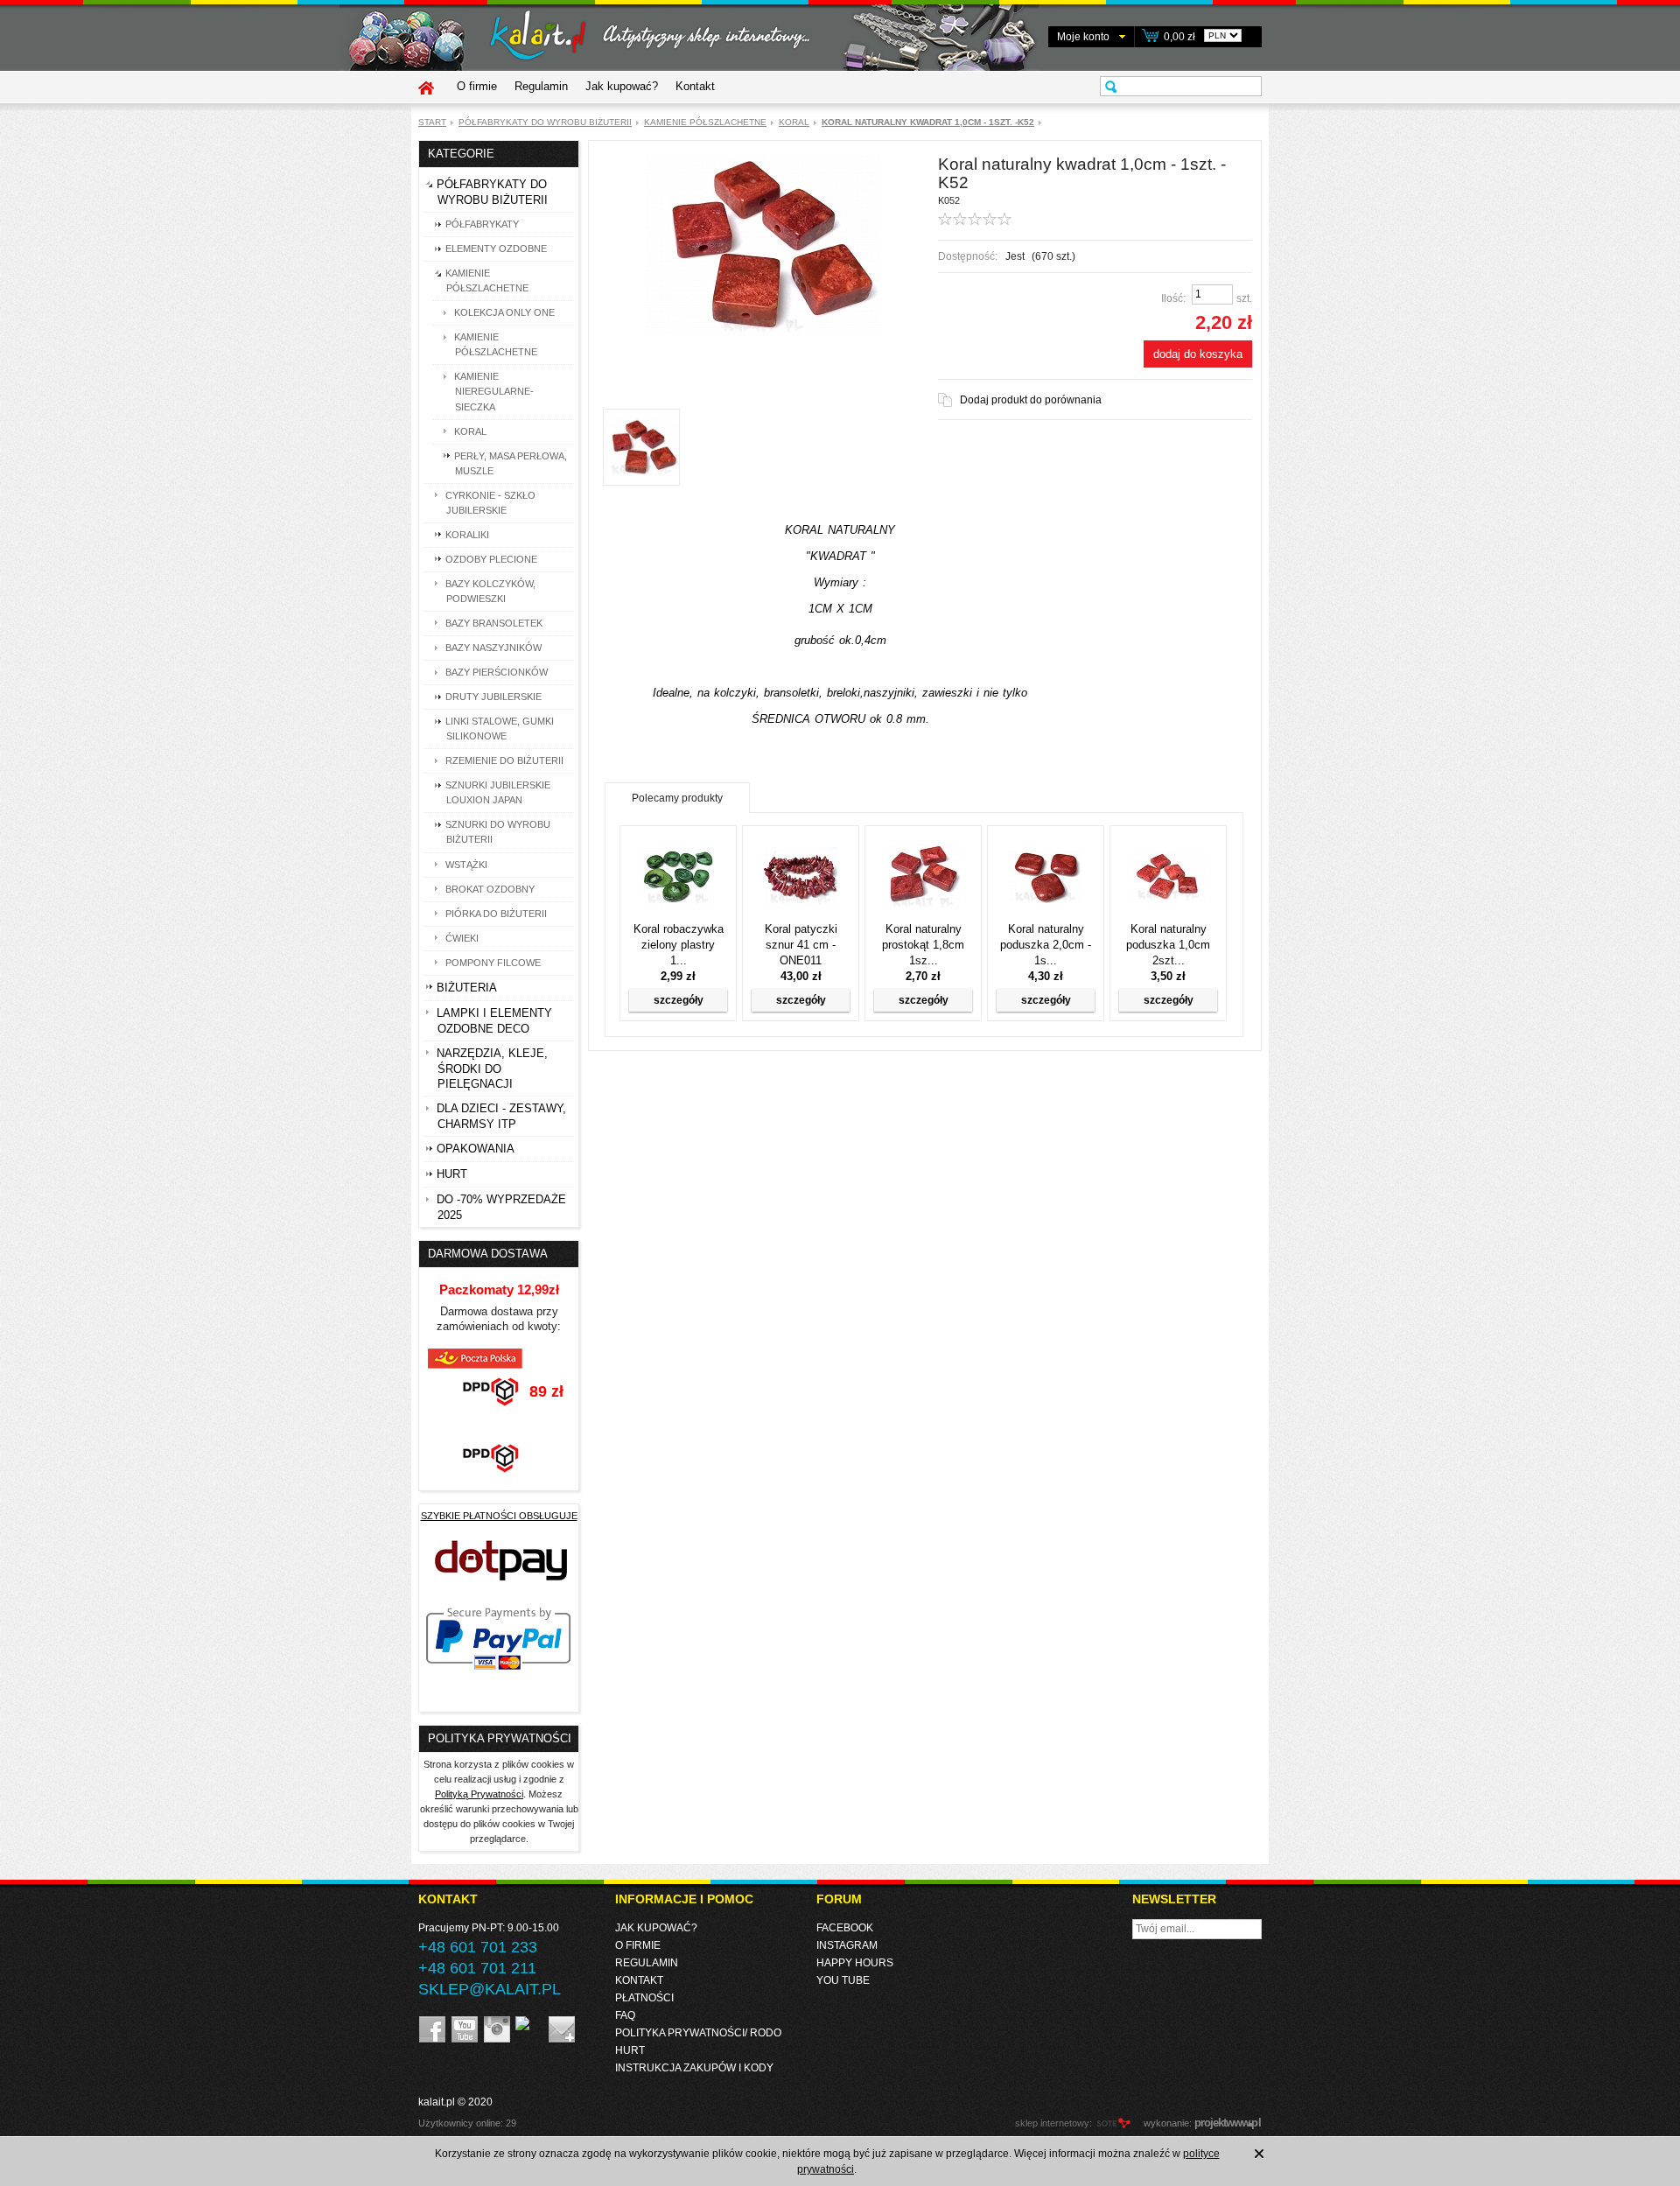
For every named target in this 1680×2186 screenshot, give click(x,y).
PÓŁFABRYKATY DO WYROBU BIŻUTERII (545, 122)
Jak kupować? (622, 86)
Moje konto (1083, 37)
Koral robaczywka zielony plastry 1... (679, 945)
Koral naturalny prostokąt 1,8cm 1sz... (923, 945)
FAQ (625, 2015)
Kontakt (695, 86)
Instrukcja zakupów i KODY (694, 2068)
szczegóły (679, 1000)
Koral (794, 122)
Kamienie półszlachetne (705, 122)
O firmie (477, 86)
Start (432, 122)
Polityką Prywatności (479, 1794)
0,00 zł (1179, 37)
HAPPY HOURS (855, 1963)
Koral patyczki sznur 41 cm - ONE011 (801, 945)
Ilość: (1173, 298)
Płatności (644, 1998)
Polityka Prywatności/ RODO (698, 2033)
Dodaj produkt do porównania (1031, 400)
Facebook (845, 1928)
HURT (630, 2050)
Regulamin (541, 86)
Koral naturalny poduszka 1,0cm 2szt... (1168, 945)
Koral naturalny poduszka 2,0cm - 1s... (1046, 945)
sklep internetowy (1052, 2123)
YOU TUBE (843, 1980)
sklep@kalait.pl (490, 1989)
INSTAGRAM (847, 1945)
